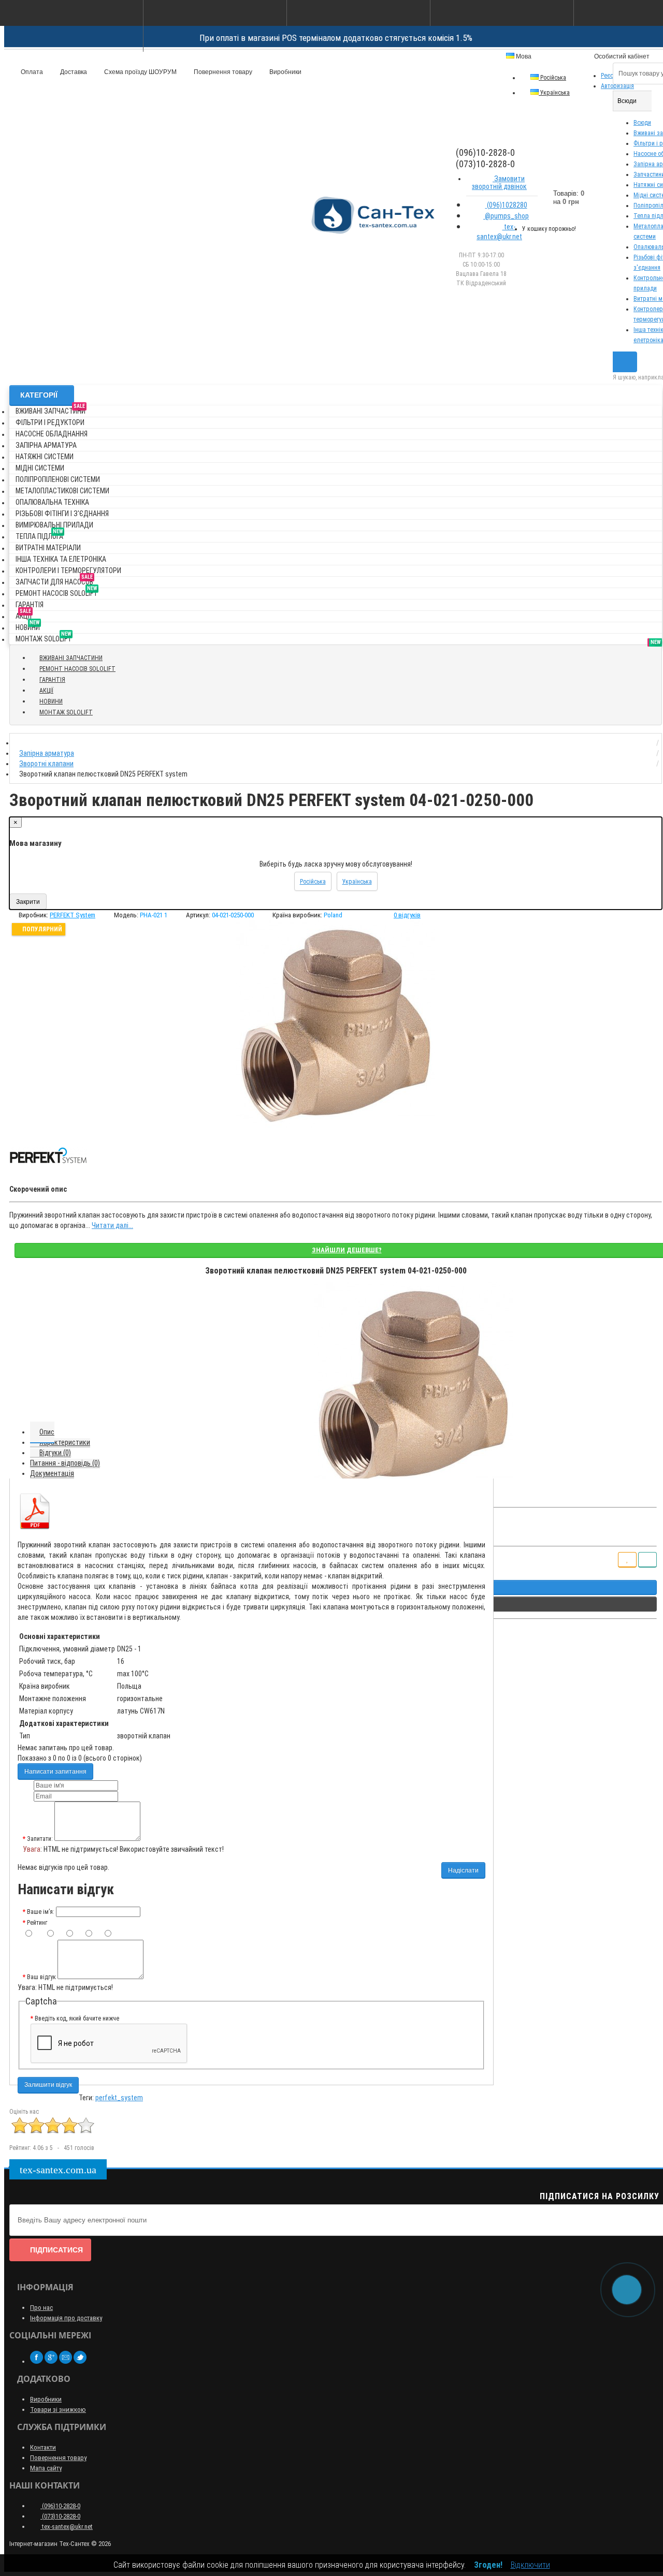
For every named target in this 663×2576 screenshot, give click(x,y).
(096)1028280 (506, 205)
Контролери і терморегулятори (68, 570)
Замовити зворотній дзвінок (499, 182)
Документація (52, 1473)
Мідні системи (40, 468)
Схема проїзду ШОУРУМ (140, 72)
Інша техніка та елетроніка (61, 559)
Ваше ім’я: (41, 1912)
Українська (554, 93)
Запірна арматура (46, 445)
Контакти (43, 2447)
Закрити (28, 902)
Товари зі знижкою (58, 2410)
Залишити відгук (48, 2085)
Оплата (31, 72)
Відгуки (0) (55, 1453)
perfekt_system (119, 2098)
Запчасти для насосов (54, 580)
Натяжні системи (45, 457)
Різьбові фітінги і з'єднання (62, 514)
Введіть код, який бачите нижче (77, 2018)
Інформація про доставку (66, 2318)
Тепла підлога (39, 535)
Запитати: (40, 1839)
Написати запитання (55, 1772)
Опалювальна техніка (52, 502)
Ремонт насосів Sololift (56, 591)
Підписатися (56, 2250)
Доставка (73, 72)
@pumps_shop (506, 216)
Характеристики (65, 1442)
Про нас (41, 2308)
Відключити (530, 2565)
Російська (552, 78)
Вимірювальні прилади (54, 525)
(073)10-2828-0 (60, 2516)
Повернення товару (222, 72)
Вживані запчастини (51, 409)
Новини (28, 626)
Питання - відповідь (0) (65, 1463)
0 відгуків (407, 915)
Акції (24, 614)
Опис (47, 1432)
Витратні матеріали (48, 548)
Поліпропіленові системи (58, 479)
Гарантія (30, 605)
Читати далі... (112, 1225)
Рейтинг (37, 1923)
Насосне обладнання (52, 434)
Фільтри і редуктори (50, 422)
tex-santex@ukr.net (499, 232)
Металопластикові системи (62, 491)
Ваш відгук (41, 1977)
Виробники (285, 72)
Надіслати (463, 1870)
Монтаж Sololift (44, 637)
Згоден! (488, 2565)
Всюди (642, 123)
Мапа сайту (46, 2468)
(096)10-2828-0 (60, 2506)
